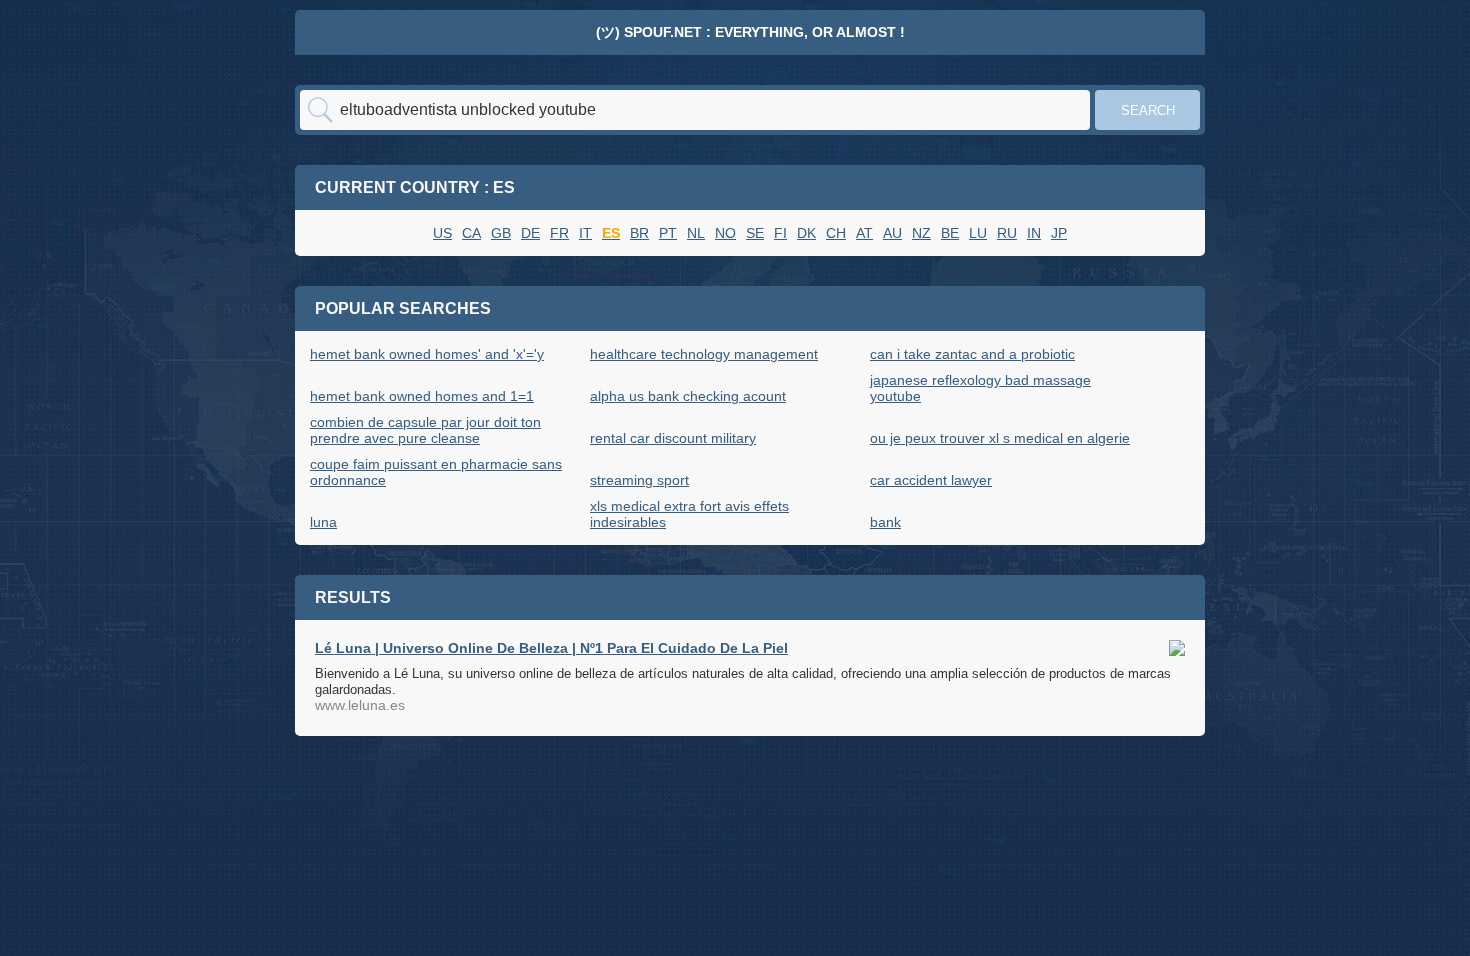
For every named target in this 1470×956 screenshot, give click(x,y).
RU (1007, 233)
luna (323, 522)
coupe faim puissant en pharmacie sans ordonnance (436, 472)
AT (864, 233)
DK (806, 233)
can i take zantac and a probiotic (972, 354)
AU (892, 233)
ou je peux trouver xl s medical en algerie (1000, 438)
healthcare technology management (704, 354)
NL (696, 233)
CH (836, 233)
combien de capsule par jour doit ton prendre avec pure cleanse (425, 430)
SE (755, 233)
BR (639, 233)
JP (1059, 233)
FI (780, 233)
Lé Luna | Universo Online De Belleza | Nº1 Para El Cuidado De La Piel (551, 648)
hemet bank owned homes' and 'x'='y (427, 354)
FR (559, 233)
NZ (921, 233)
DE (530, 233)
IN (1034, 233)
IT (585, 233)
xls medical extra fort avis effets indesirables (689, 514)
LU (978, 233)
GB (501, 233)
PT (668, 233)
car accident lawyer (931, 480)
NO (725, 233)
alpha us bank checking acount (688, 396)
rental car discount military (673, 438)
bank (885, 522)
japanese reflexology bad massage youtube (980, 388)
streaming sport (639, 480)
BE (950, 233)
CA (471, 233)
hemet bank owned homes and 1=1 (422, 396)
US (442, 233)
